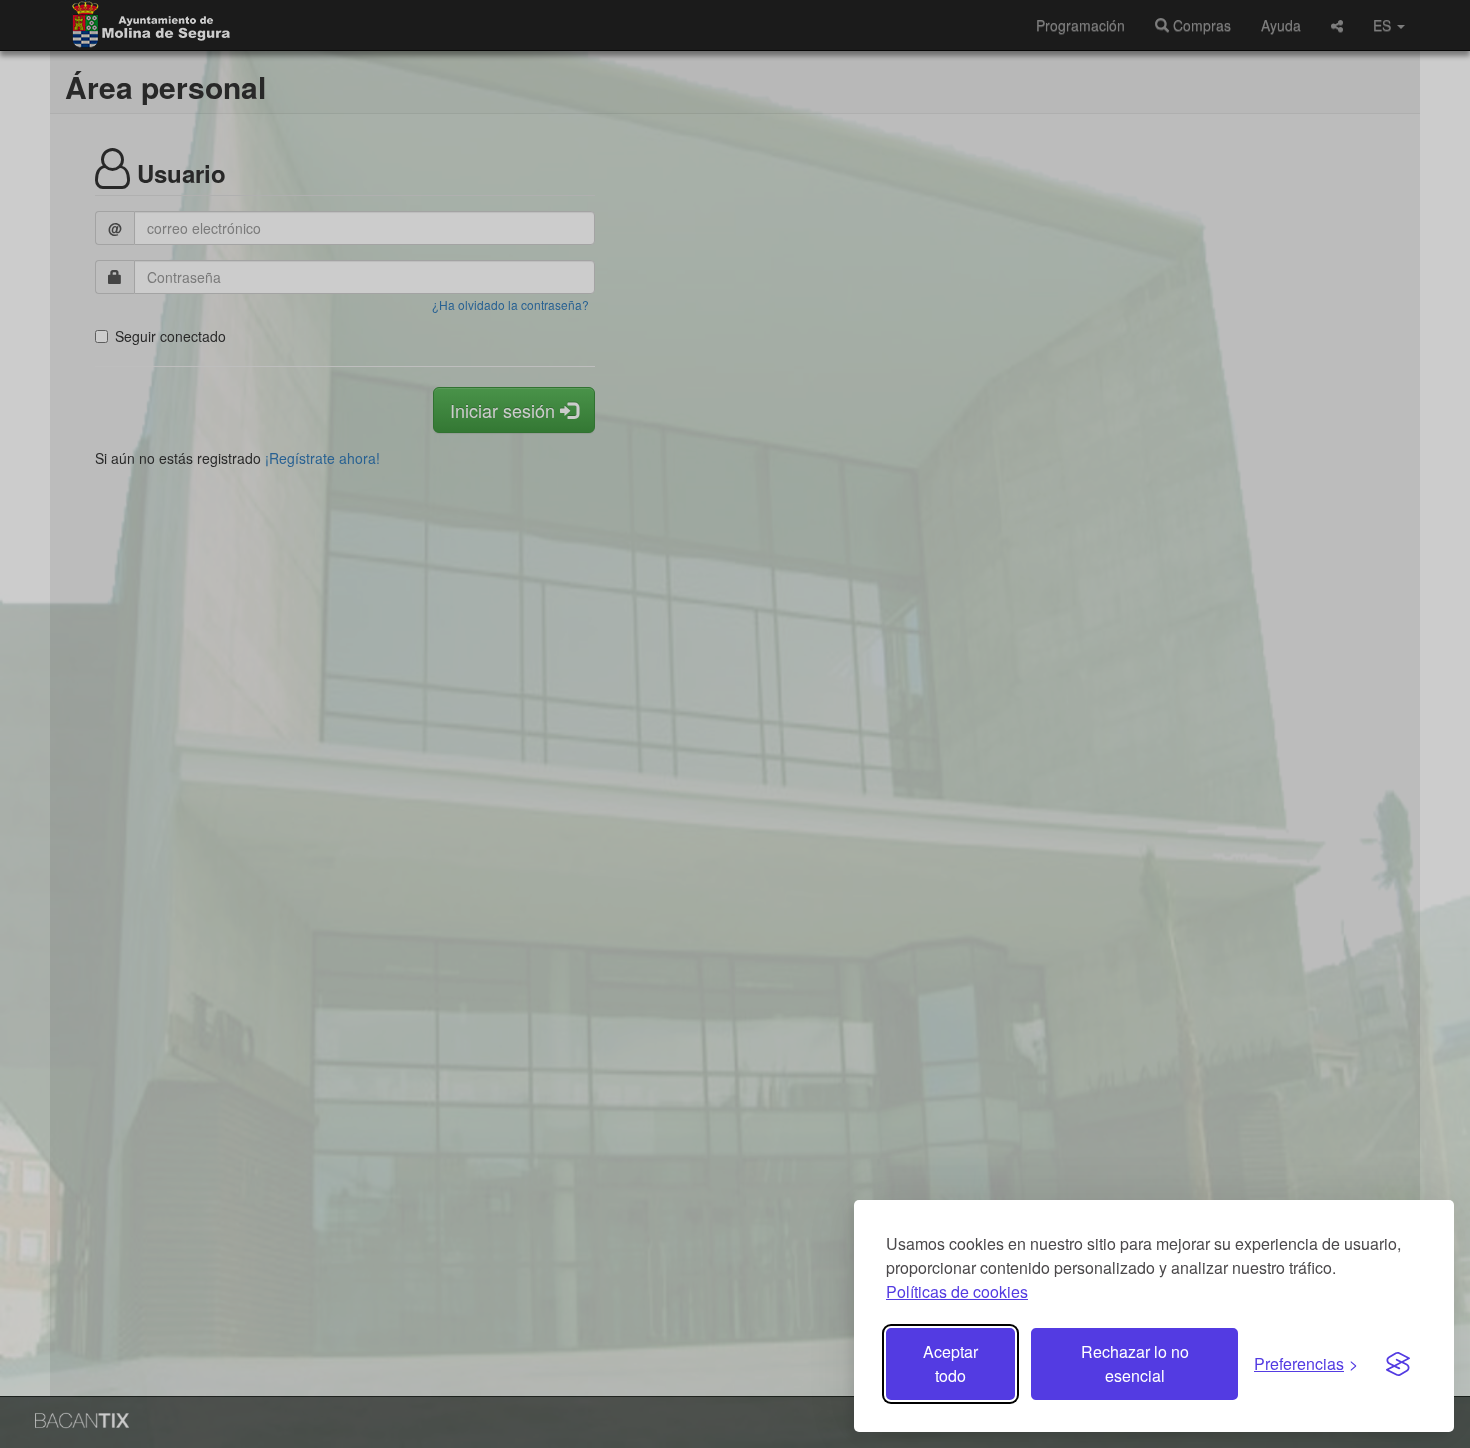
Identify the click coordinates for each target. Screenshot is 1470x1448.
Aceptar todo (950, 1363)
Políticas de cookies (957, 1291)
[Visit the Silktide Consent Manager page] (1398, 1364)
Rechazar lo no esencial (1135, 1363)
